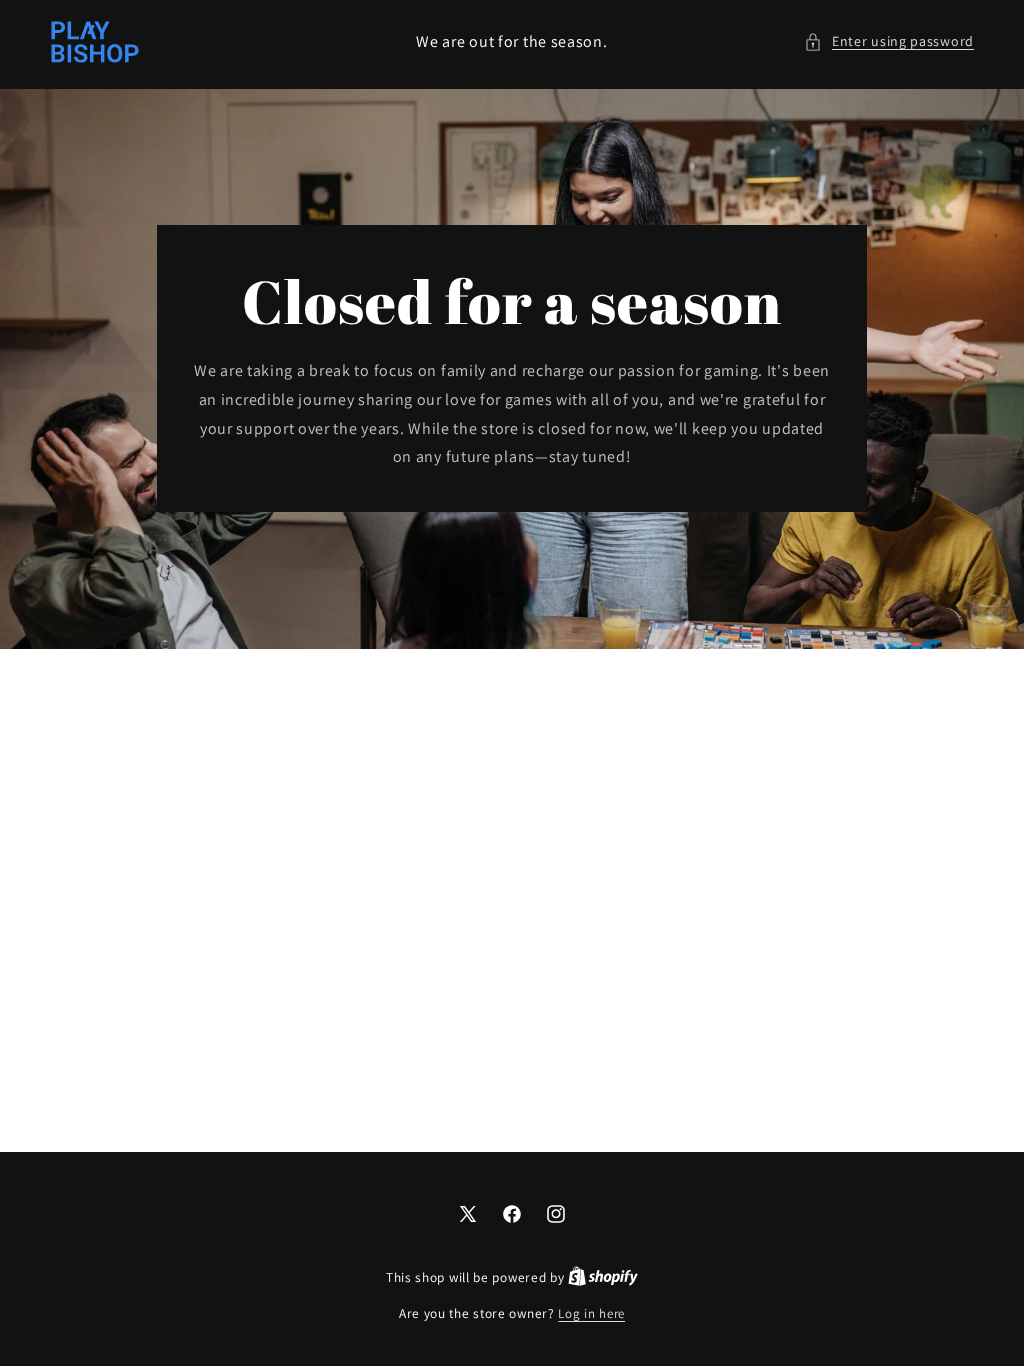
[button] (889, 41)
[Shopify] (603, 1277)
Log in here (591, 1313)
